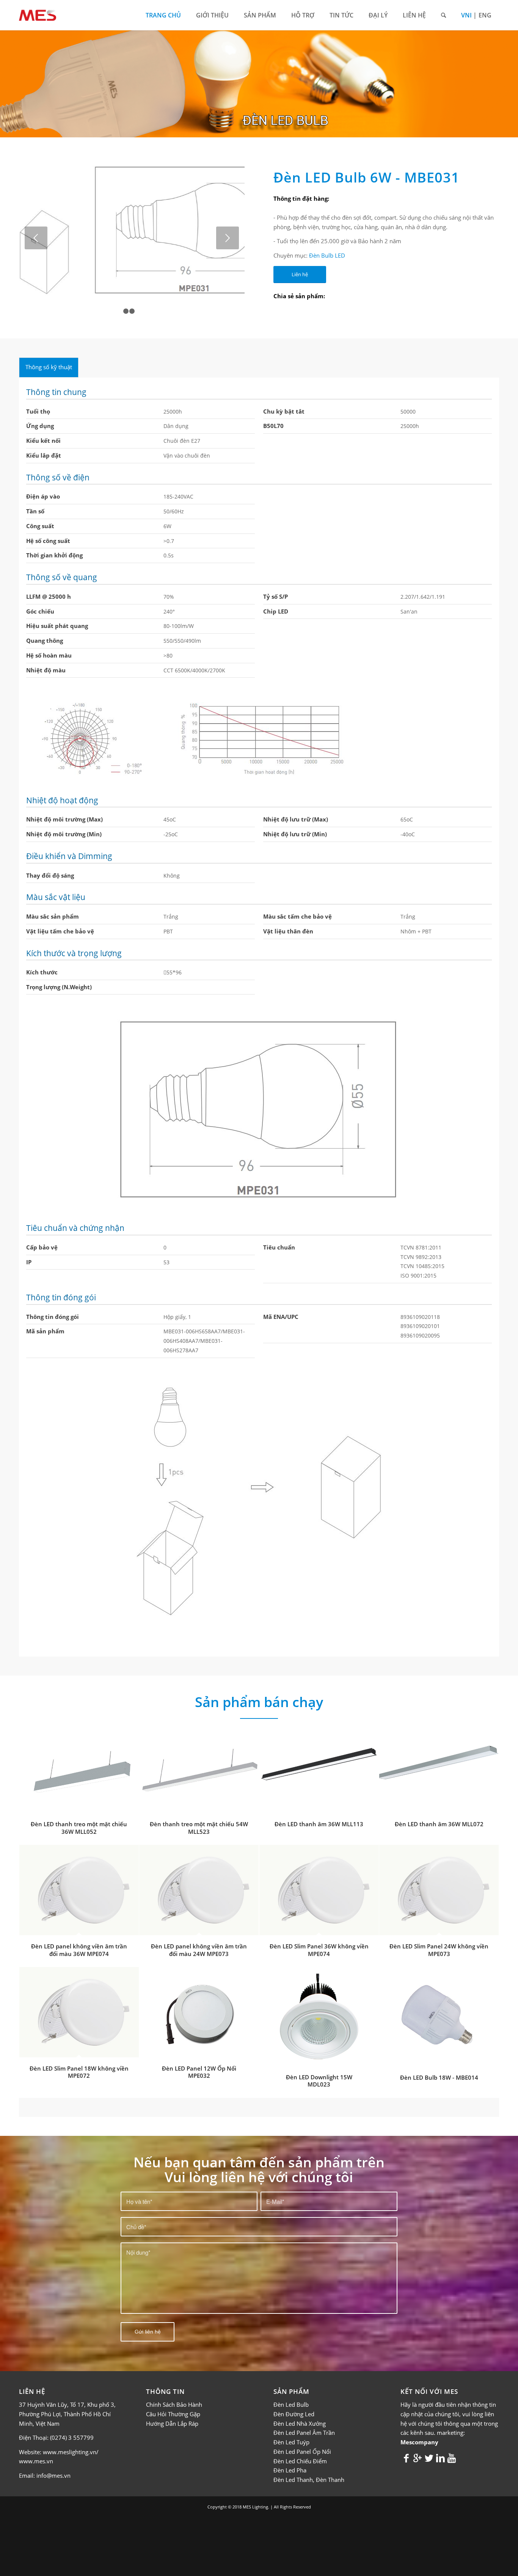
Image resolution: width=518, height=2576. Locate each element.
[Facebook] (406, 2443)
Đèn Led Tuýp (291, 2428)
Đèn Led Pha (290, 2456)
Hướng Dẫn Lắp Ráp (172, 2409)
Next (228, 231)
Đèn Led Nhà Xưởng (300, 2409)
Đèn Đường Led (294, 2400)
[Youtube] (452, 2443)
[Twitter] (429, 2443)
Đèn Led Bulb (291, 2390)
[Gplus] (418, 2443)
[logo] (38, 15)
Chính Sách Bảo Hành (174, 2390)
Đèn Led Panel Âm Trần (304, 2419)
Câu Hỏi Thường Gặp (173, 2400)
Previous (36, 231)
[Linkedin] (440, 2443)
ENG (485, 15)
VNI (466, 15)
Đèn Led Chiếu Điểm (300, 2447)
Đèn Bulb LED (327, 248)
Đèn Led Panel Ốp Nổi (302, 2438)
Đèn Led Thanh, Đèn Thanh (309, 2466)
